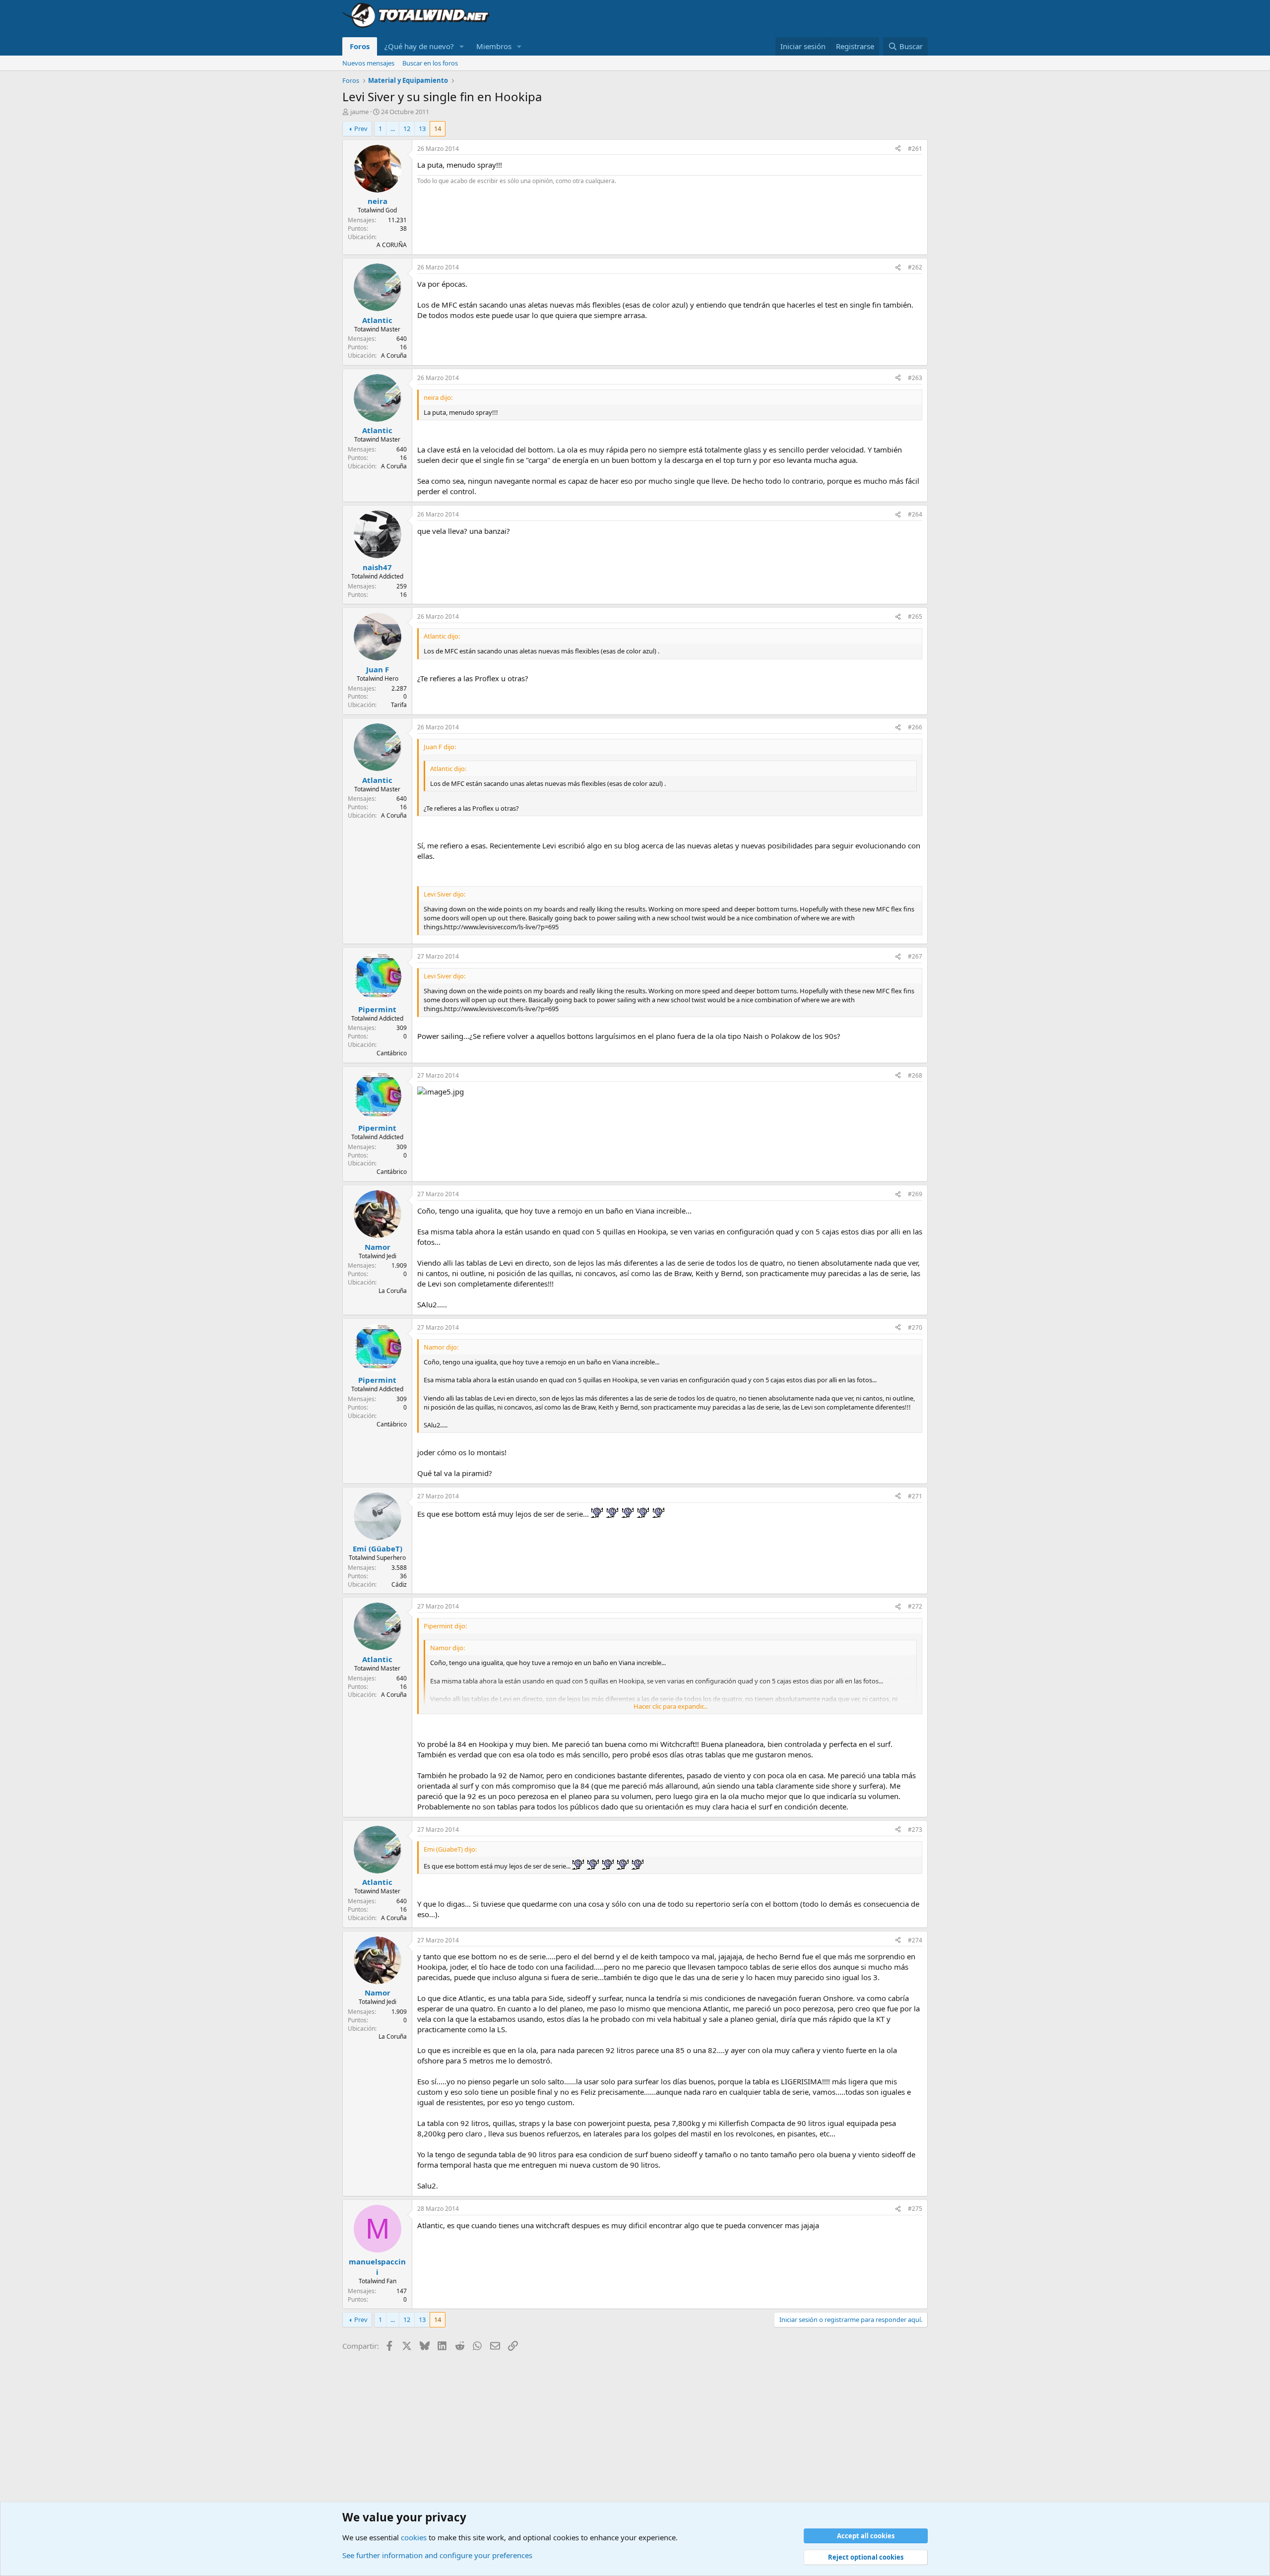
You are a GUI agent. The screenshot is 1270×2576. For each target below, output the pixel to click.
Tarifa (399, 705)
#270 (915, 1327)
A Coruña (394, 355)
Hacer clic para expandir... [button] (670, 1706)
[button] (462, 46)
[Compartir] (898, 149)
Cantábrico (392, 1053)
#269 (915, 1194)
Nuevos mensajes (368, 63)
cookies (414, 2537)
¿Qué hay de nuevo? (419, 46)
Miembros (494, 46)
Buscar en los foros (430, 63)
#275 (915, 2209)
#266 (915, 727)
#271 (915, 1496)
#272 (915, 1606)
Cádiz (399, 1584)
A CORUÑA (392, 245)
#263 (915, 378)
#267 (915, 956)
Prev (361, 129)
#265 (915, 616)
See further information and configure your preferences (437, 2555)
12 (407, 129)
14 (438, 129)
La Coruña (393, 1291)
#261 (915, 149)
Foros (360, 46)
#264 (915, 514)
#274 (915, 1940)
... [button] (393, 129)
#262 (915, 267)
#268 (915, 1075)
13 (422, 129)
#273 (915, 1830)
